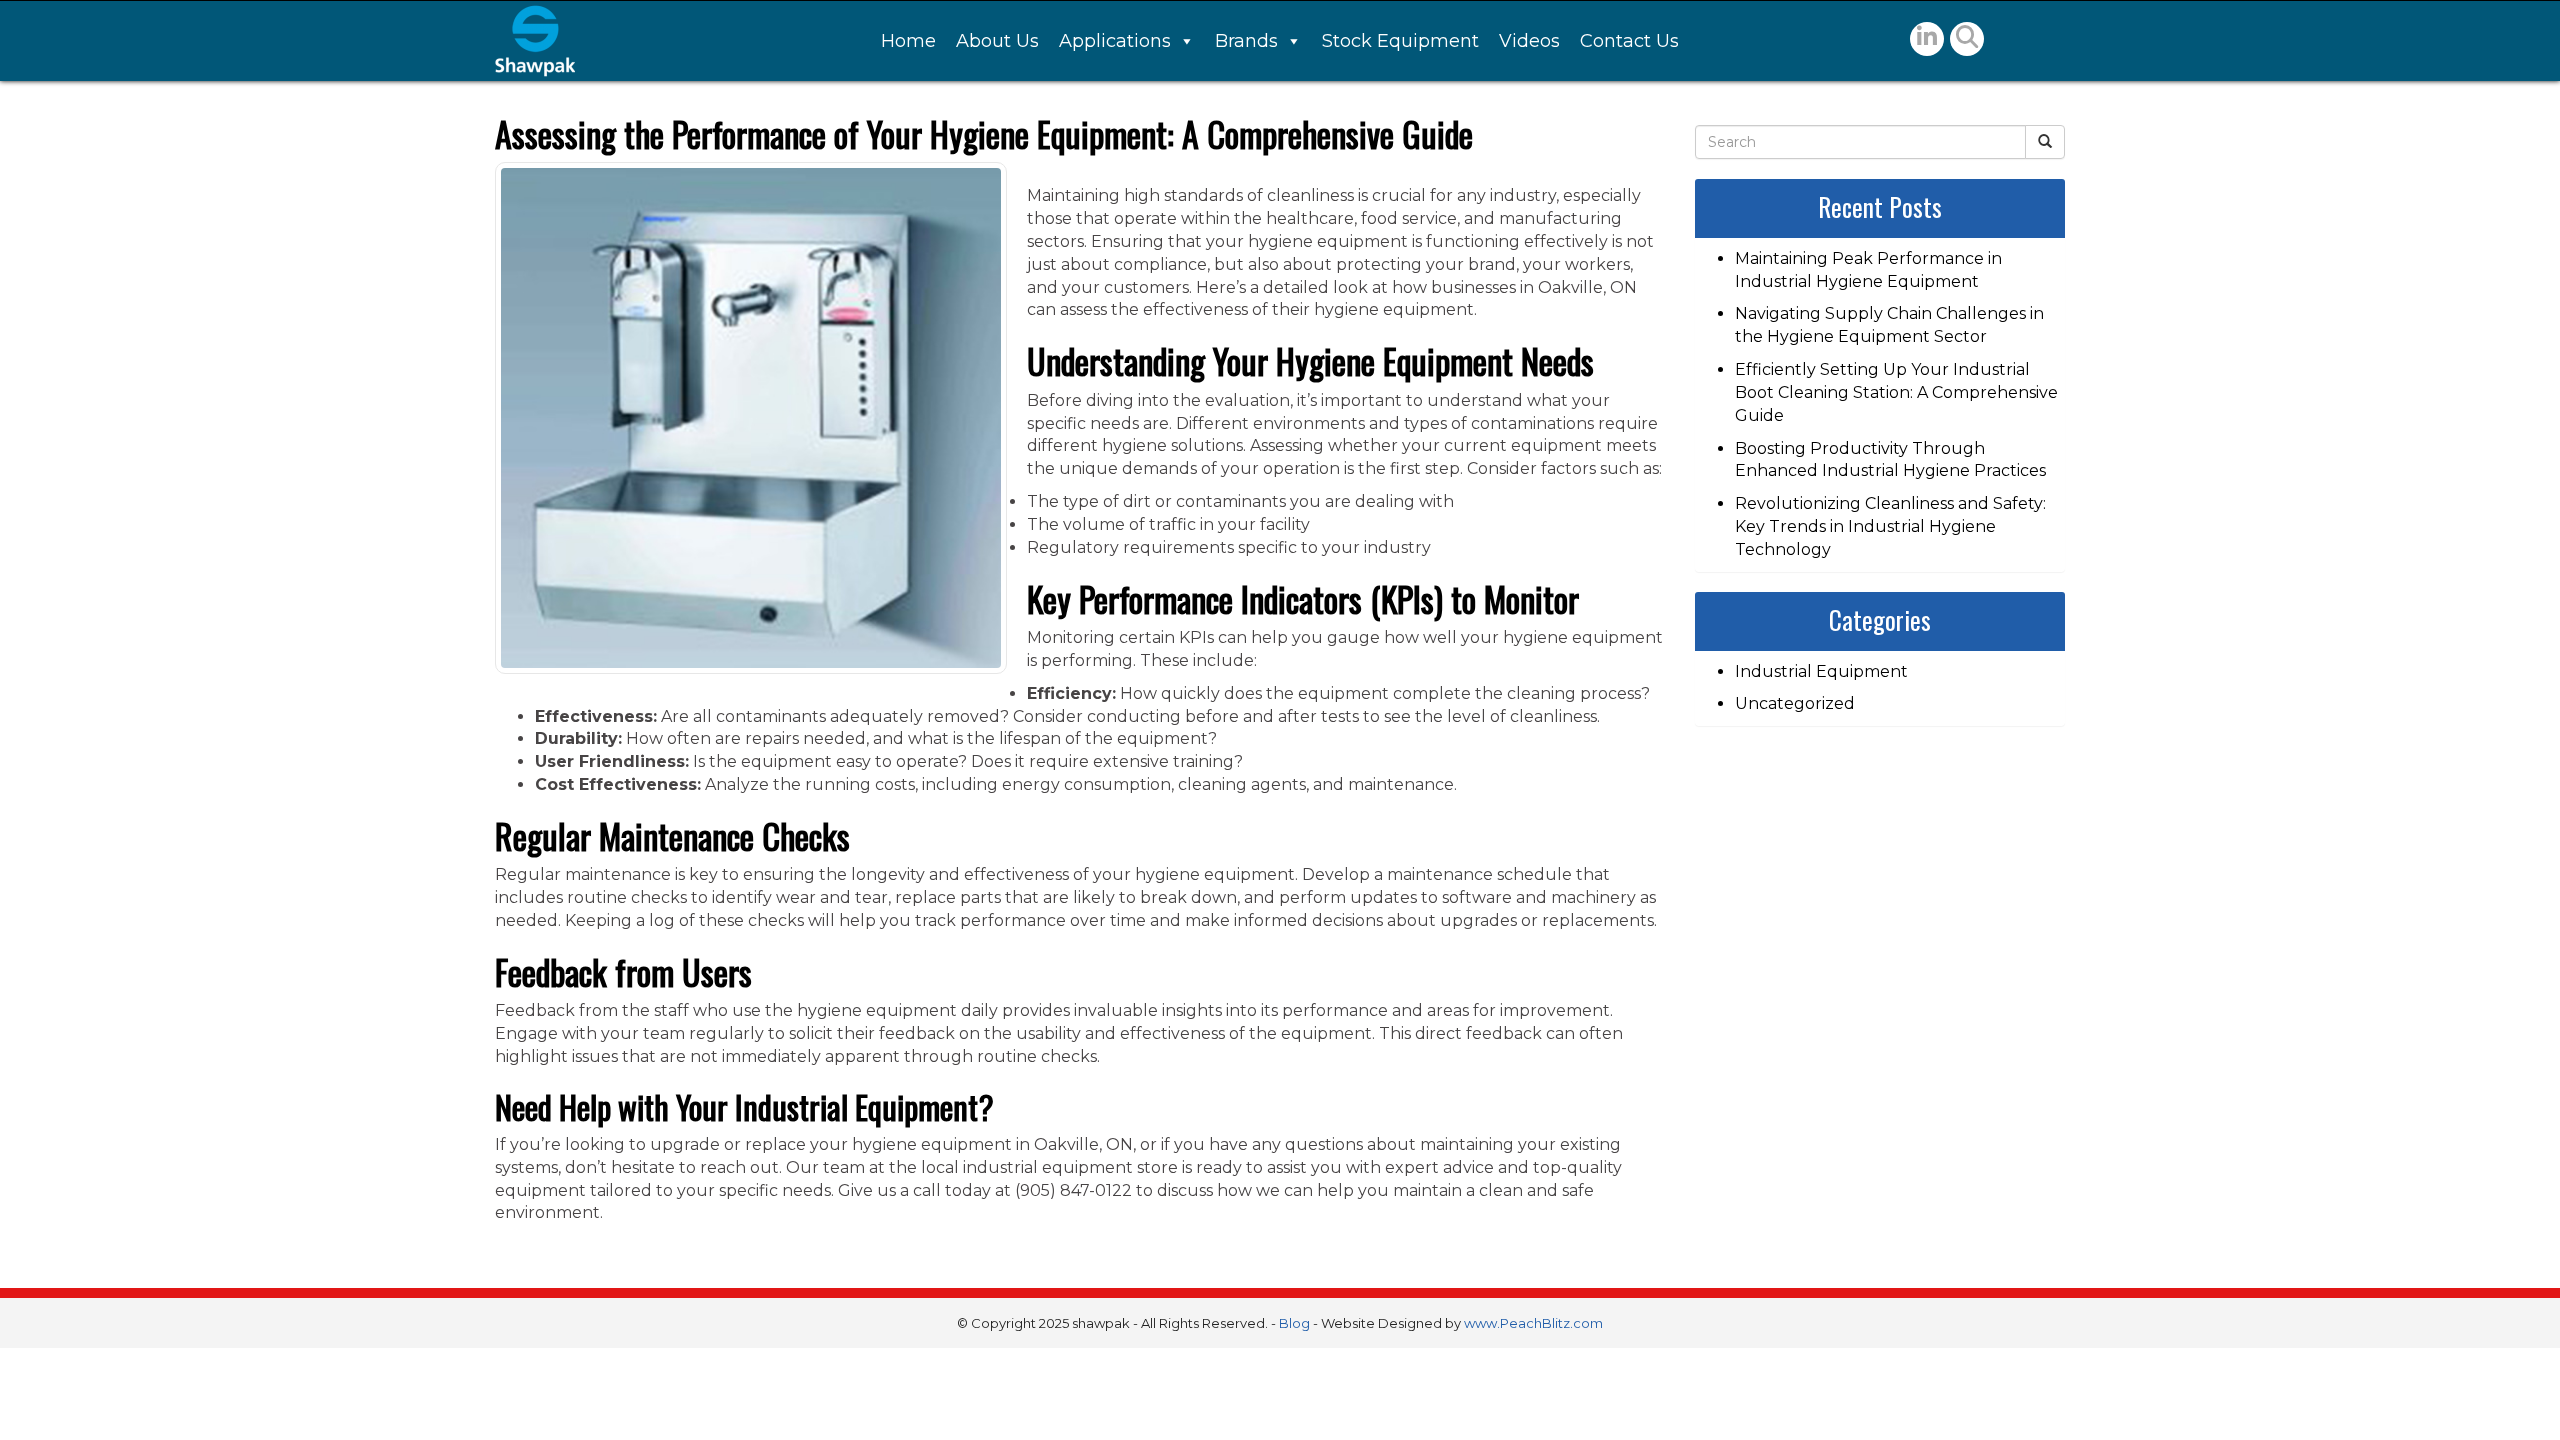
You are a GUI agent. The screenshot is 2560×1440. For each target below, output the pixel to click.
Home (908, 41)
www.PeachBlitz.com (1533, 1323)
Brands (1246, 41)
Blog (1294, 1323)
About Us (997, 41)
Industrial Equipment (1821, 671)
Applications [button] (1115, 41)
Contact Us (1629, 41)
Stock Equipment (1400, 41)
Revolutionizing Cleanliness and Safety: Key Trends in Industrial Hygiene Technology (1890, 526)
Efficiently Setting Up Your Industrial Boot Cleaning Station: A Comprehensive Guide (1896, 392)
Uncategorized (1795, 703)
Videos (1529, 41)
